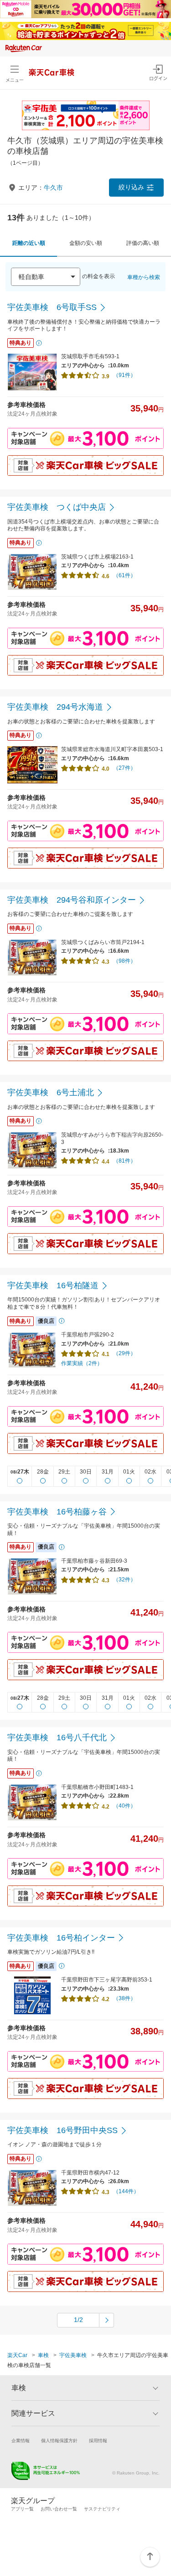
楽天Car (17, 2355)
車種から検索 (144, 277)
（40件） (124, 1806)
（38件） (124, 1998)
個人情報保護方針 (59, 2441)
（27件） (124, 768)
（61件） (124, 575)
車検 (43, 2355)
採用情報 (98, 2441)
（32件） (124, 1580)
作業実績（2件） (82, 1363)
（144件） (126, 2191)
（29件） (124, 1353)
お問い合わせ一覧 (59, 2509)
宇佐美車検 (73, 2355)
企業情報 (21, 2441)
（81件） (124, 1161)
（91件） (124, 375)
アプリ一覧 (22, 2509)
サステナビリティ (102, 2509)
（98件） (124, 961)
